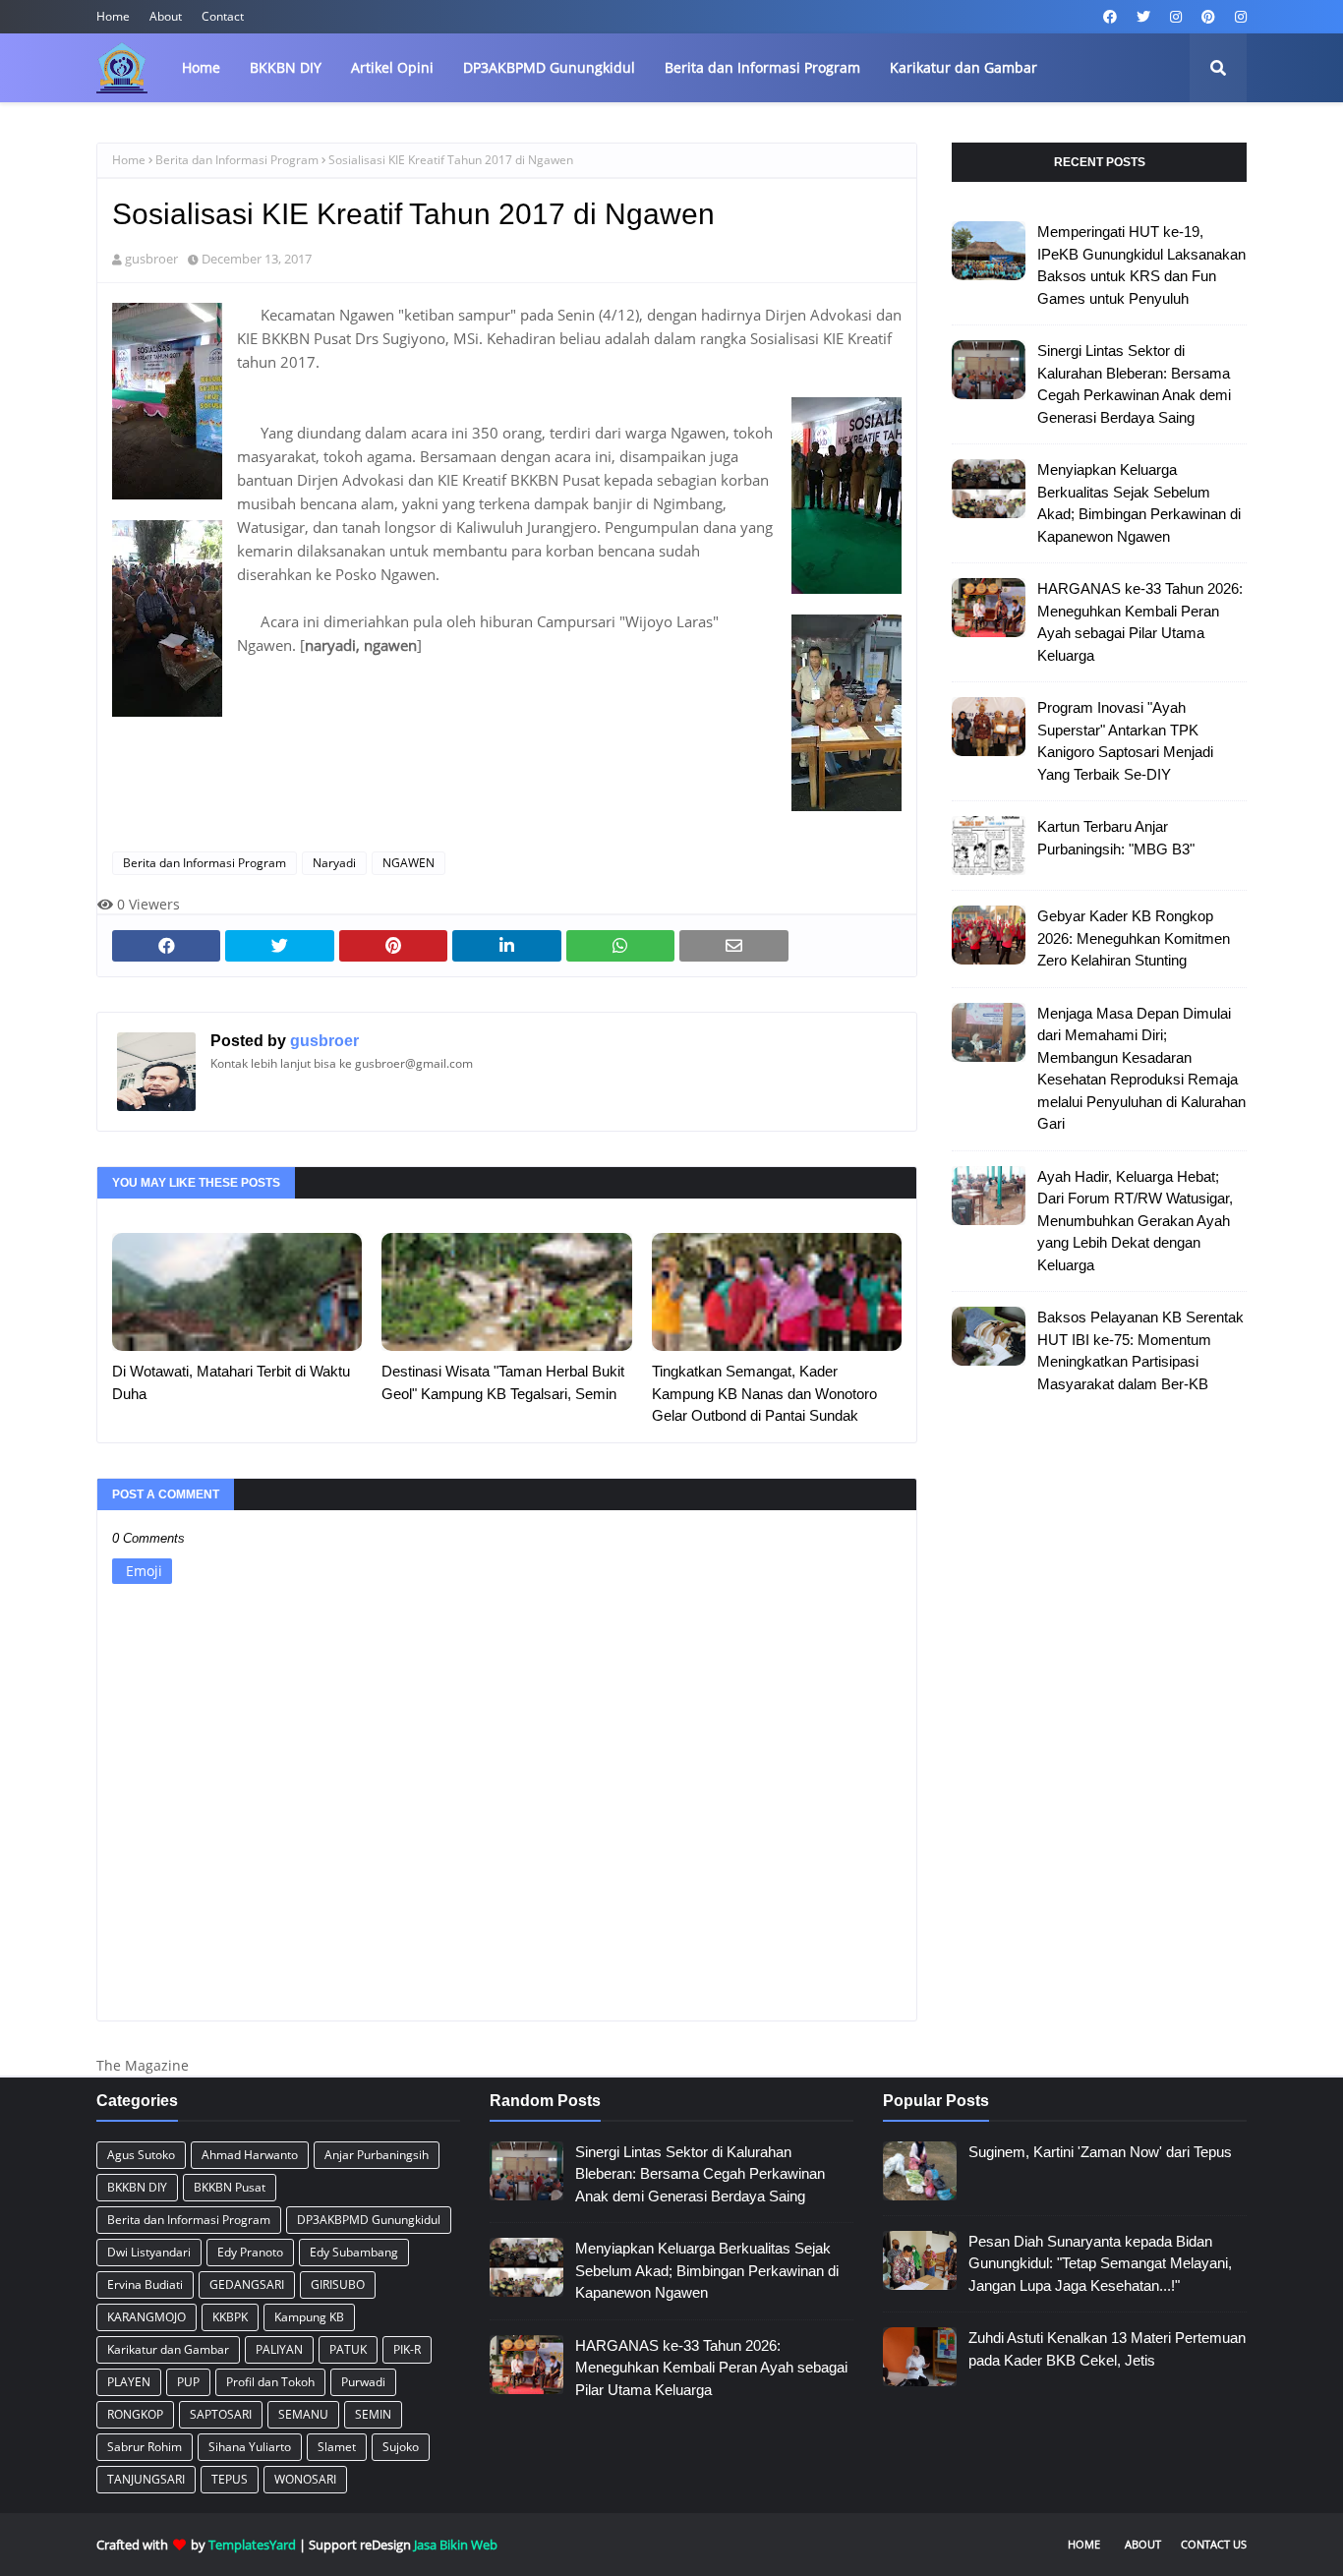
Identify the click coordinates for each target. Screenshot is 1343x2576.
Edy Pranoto (250, 2252)
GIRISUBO (338, 2284)
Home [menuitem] (201, 67)
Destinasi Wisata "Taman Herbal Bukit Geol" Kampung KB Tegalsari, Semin (503, 1382)
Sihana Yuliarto (250, 2447)
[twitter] (1143, 17)
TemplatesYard (252, 2545)
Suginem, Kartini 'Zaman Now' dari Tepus (1100, 2152)
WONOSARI (305, 2479)
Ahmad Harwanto (250, 2155)
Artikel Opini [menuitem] (392, 67)
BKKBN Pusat (230, 2187)
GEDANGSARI (247, 2284)
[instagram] (1176, 17)
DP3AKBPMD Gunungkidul (369, 2220)
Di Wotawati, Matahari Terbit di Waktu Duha (231, 1382)
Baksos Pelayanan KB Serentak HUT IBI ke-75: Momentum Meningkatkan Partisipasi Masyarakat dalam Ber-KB (1140, 1350)
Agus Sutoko (141, 2155)
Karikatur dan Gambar (168, 2349)
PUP (188, 2382)
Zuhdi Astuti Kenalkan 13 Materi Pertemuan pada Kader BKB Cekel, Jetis (1107, 2349)
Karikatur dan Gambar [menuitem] (963, 67)
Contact (223, 16)
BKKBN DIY (137, 2187)
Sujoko (401, 2447)
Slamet (337, 2447)
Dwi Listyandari (149, 2252)
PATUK (348, 2349)
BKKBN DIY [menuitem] (286, 67)
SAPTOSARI (221, 2414)
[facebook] (1110, 17)
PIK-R (407, 2349)
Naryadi (334, 863)
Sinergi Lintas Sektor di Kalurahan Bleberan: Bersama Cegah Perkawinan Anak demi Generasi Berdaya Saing (1134, 384)
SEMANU (303, 2414)
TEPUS (230, 2479)
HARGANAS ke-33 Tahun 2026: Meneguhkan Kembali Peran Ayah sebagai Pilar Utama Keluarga (1140, 622)
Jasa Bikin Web (456, 2545)
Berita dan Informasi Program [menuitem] (762, 67)
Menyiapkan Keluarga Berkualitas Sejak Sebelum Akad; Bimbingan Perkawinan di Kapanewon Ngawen (1139, 503)
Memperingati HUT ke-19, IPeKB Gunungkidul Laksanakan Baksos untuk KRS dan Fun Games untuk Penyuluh (1141, 265)
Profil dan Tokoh (270, 2382)
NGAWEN (409, 863)
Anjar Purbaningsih (377, 2155)
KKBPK (230, 2317)
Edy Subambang (354, 2252)
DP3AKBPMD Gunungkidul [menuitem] (549, 67)
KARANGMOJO (146, 2317)
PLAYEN (129, 2382)
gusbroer (151, 259)
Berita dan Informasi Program (237, 160)
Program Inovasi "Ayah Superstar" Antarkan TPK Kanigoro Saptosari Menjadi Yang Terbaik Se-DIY (1125, 741)
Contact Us (1214, 2544)
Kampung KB (309, 2317)
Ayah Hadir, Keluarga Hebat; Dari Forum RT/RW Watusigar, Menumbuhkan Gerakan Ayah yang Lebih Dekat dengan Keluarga (1135, 1221)
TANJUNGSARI (146, 2479)
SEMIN (373, 2414)
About (166, 16)
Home (113, 16)
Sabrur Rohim (145, 2447)
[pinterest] (1208, 17)
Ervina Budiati (145, 2284)
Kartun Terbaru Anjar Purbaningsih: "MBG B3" (1116, 838)
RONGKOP (135, 2414)
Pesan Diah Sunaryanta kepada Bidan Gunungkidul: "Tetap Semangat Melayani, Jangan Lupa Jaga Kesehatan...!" (1100, 2263)
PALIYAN (279, 2349)
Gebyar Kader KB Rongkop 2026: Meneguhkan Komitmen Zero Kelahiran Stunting (1134, 938)
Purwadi (363, 2382)
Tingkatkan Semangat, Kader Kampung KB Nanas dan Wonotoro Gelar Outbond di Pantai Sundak (764, 1393)
